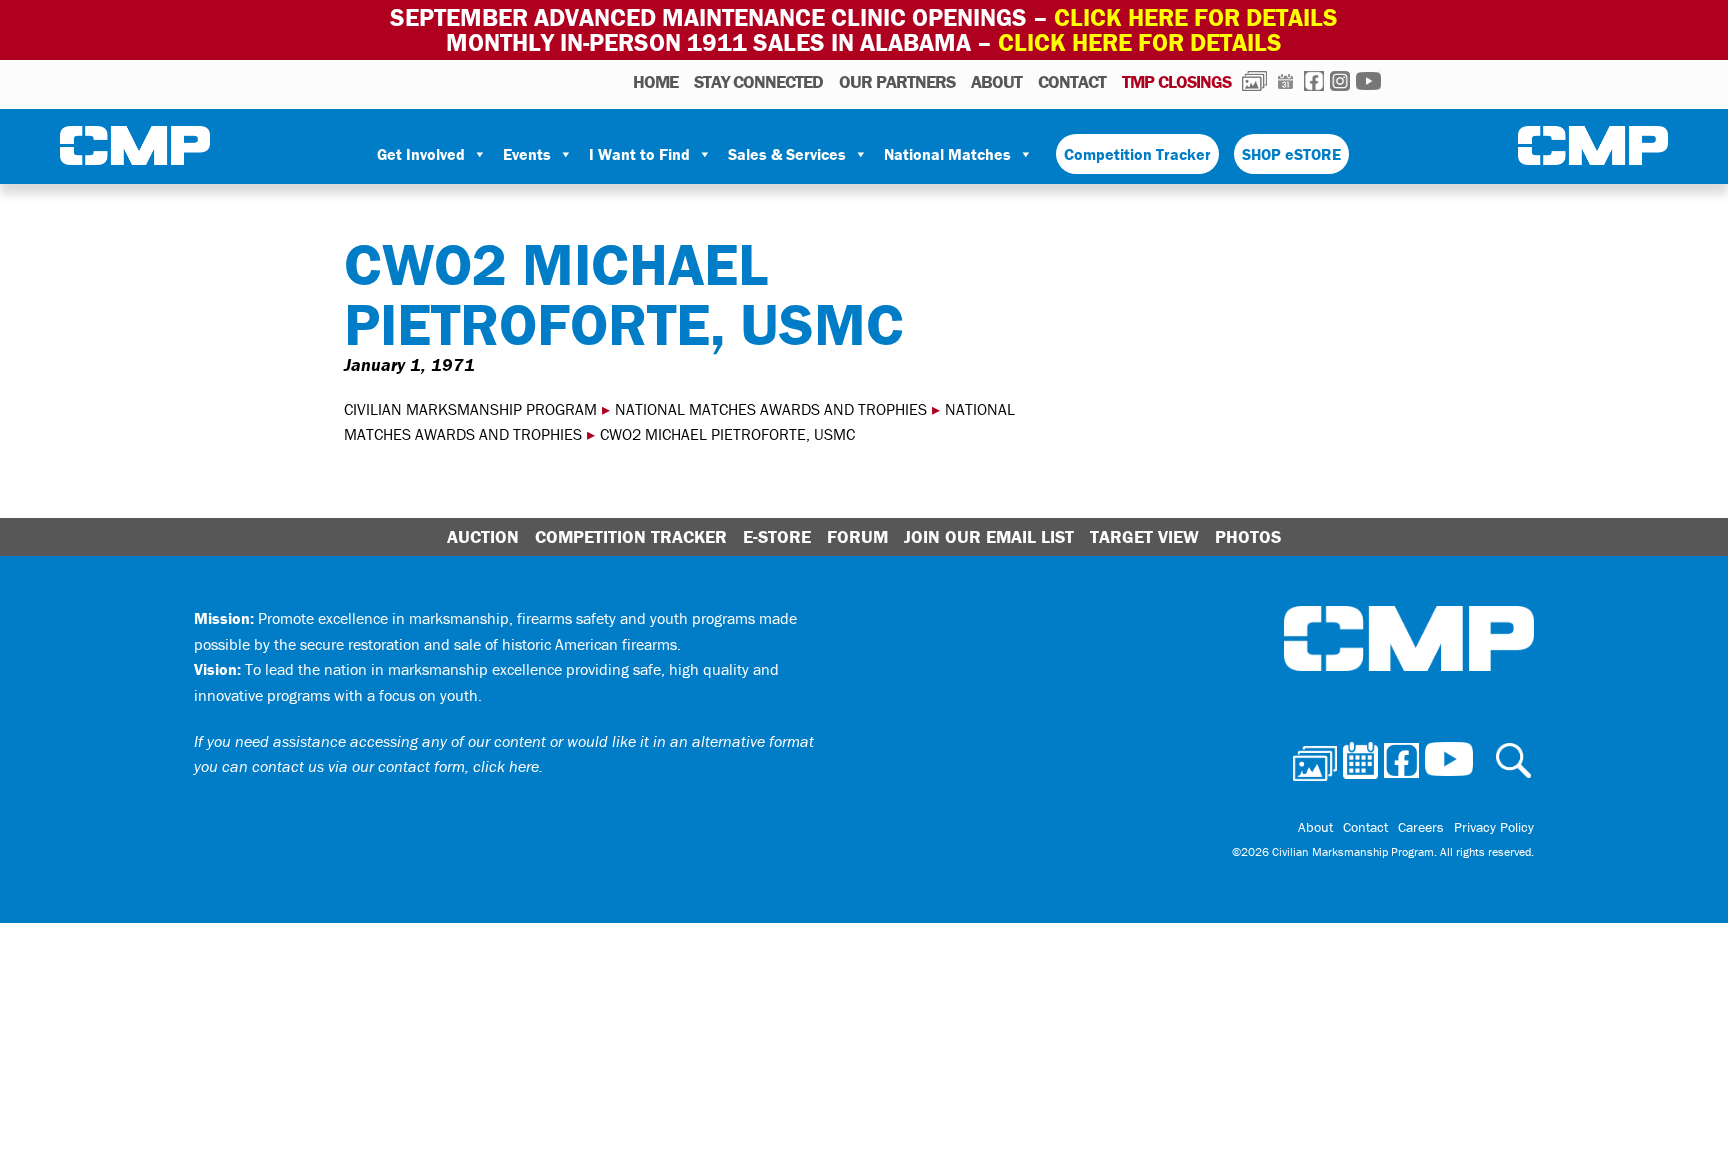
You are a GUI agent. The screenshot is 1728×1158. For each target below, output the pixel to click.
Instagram (1340, 81)
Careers (1421, 827)
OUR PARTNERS (897, 81)
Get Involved (421, 154)
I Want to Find (639, 154)
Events (527, 154)
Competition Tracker (1137, 154)
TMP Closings (1176, 81)
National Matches (947, 154)
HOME (655, 81)
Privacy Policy (1494, 827)
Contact (1072, 81)
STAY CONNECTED (758, 81)
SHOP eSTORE (1291, 154)
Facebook (1314, 81)
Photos (1254, 81)
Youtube (1368, 81)
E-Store (777, 536)
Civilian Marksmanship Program (135, 146)
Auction (483, 536)
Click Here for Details (1140, 42)
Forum (857, 536)
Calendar (1285, 81)
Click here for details (1196, 17)
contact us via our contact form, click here (395, 766)
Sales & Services (787, 154)
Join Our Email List (989, 536)
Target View (1144, 536)
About (996, 81)
